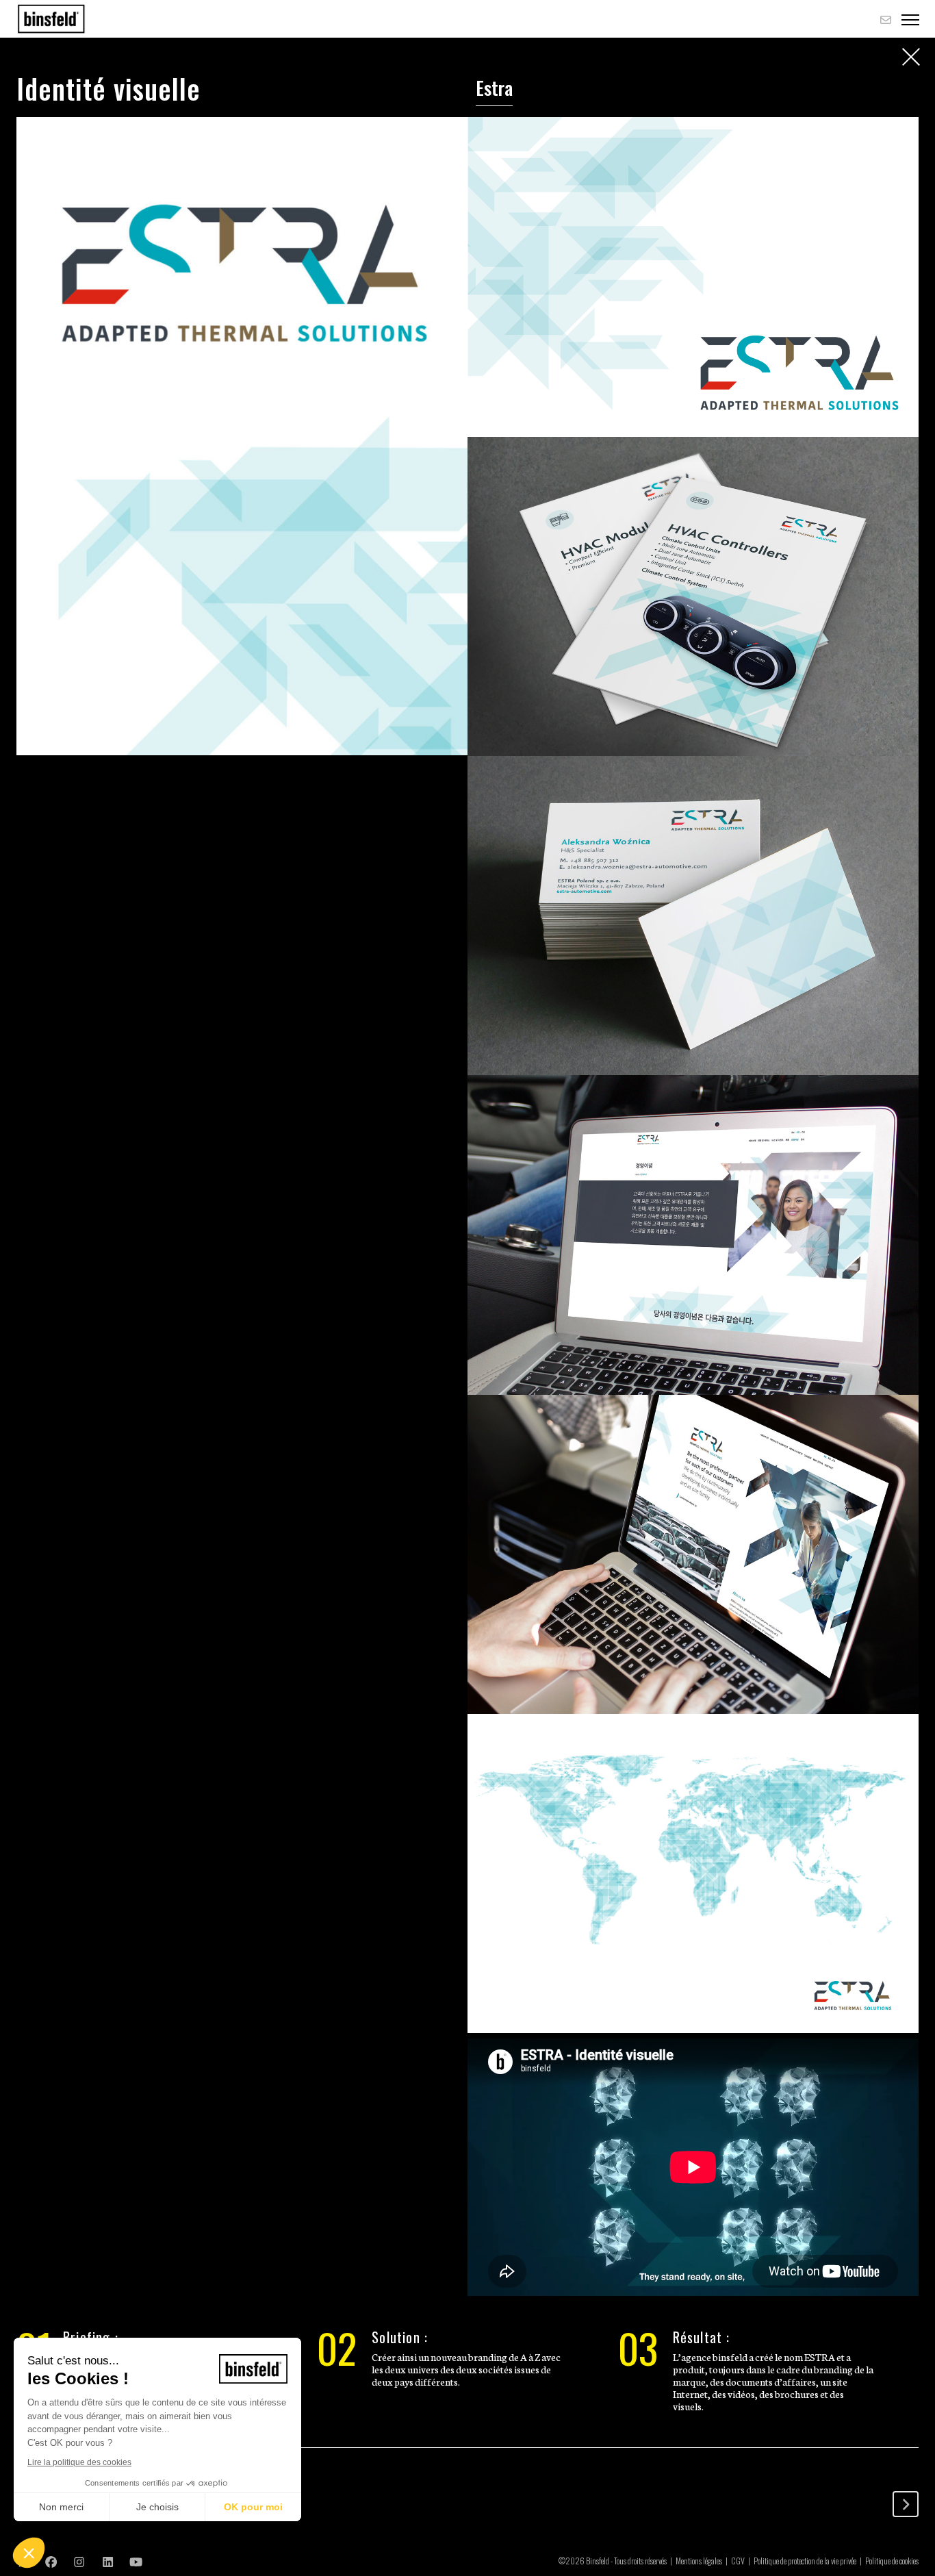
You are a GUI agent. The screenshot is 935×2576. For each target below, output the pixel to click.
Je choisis (157, 2507)
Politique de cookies (892, 2561)
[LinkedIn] (108, 2561)
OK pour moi (253, 2507)
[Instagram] (79, 2561)
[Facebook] (51, 2561)
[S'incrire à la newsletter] (886, 19)
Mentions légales (699, 2561)
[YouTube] (136, 2561)
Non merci (61, 2507)
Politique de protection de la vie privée (805, 2561)
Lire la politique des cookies (79, 2462)
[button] (29, 2553)
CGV (738, 2561)
